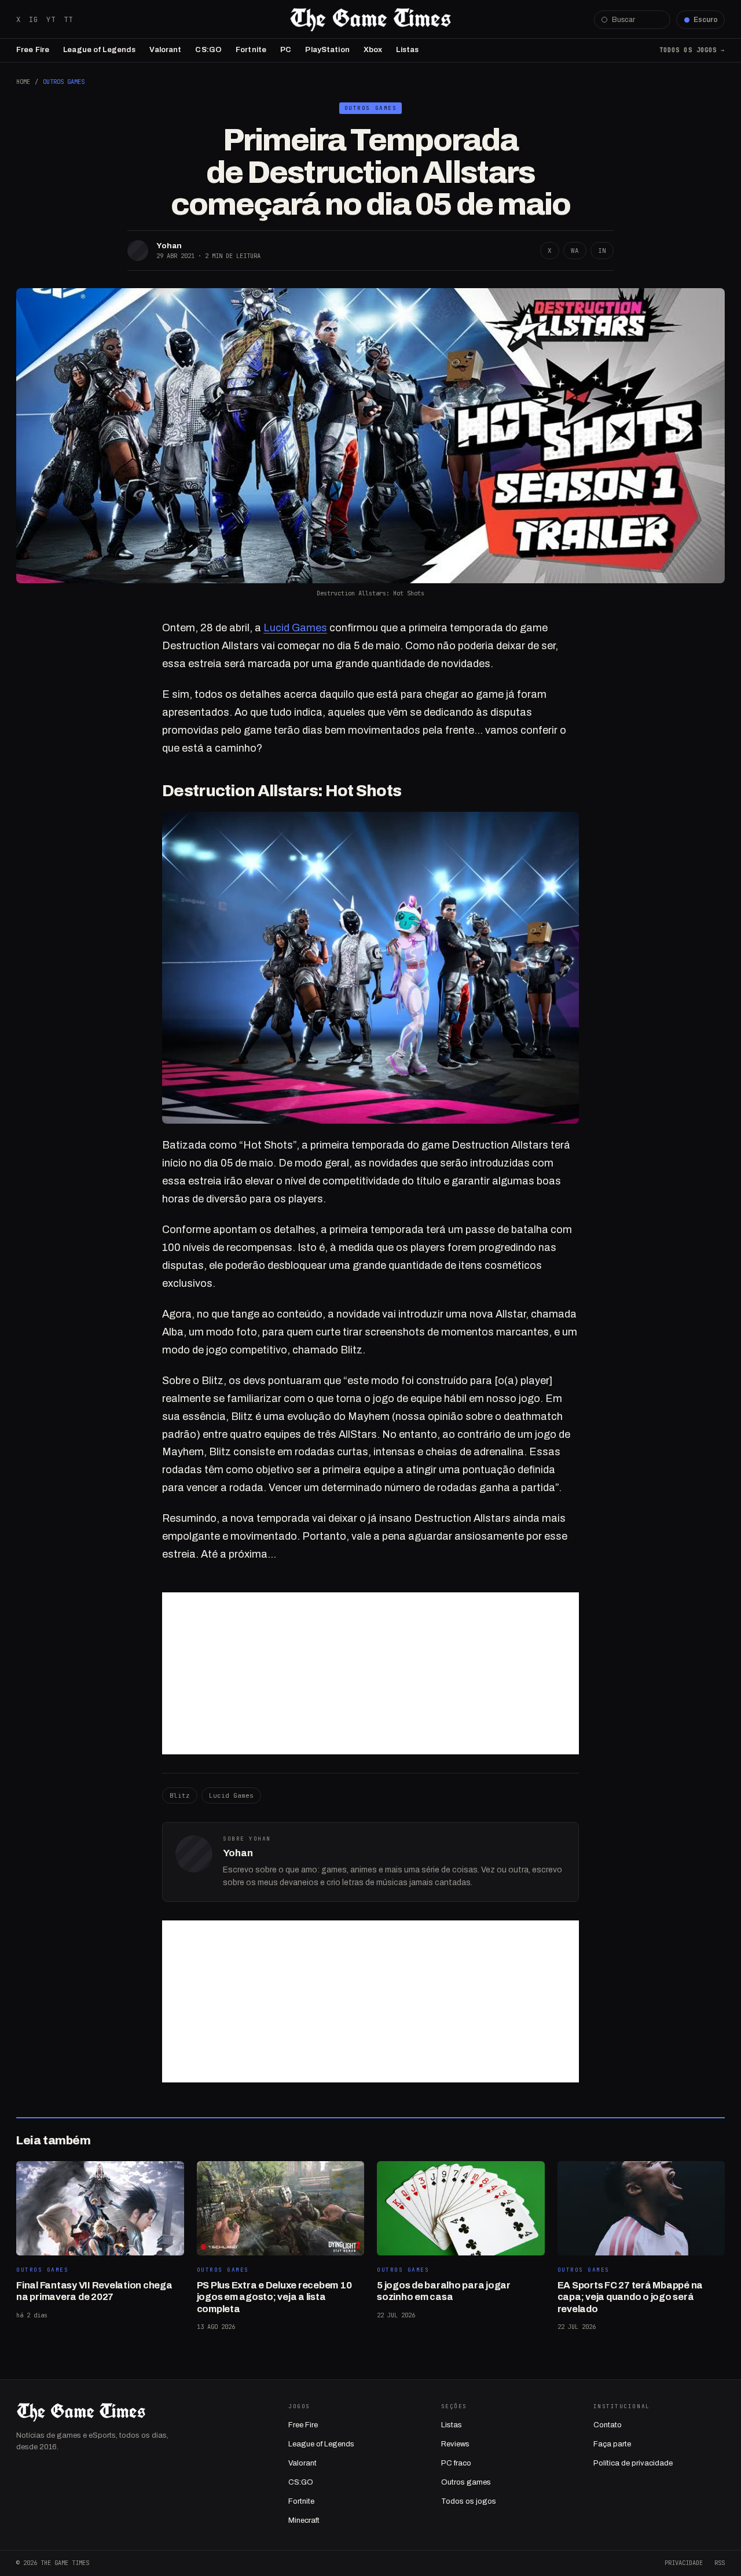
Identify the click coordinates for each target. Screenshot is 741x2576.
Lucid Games (295, 628)
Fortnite (251, 50)
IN (602, 251)
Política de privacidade (633, 2463)
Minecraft (304, 2520)
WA (575, 251)
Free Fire (33, 50)
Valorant (165, 50)
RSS (720, 2563)
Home (23, 82)
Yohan (169, 246)
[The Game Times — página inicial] (370, 20)
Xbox (373, 50)
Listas (407, 50)
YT (51, 19)
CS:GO (208, 50)
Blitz (180, 1795)
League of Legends (99, 50)
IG (34, 19)
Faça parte (612, 2444)
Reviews (455, 2444)
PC (286, 50)
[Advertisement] (370, 1673)
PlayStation (327, 50)
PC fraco (456, 2463)
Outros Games (64, 82)
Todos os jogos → (692, 50)
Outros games (466, 2482)
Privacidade (684, 2563)
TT (68, 19)
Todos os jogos (469, 2501)
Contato (608, 2425)
